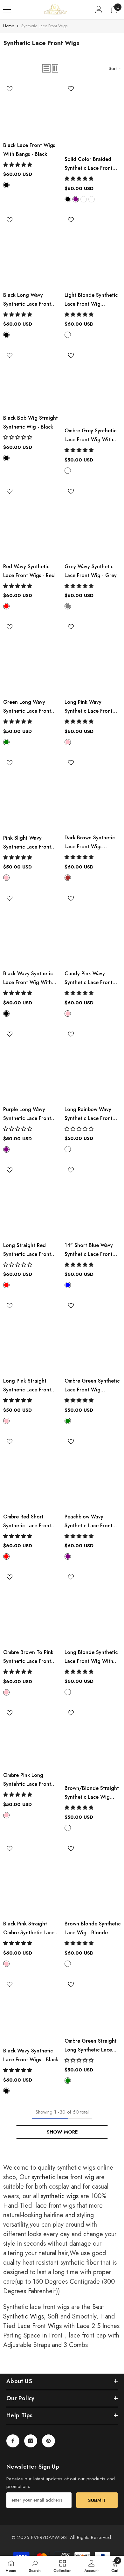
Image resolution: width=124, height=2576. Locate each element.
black (6, 185)
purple (76, 199)
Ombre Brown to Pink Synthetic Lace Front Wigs (28, 1657)
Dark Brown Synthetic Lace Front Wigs (90, 843)
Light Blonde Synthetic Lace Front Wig (91, 300)
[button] (46, 68)
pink (68, 742)
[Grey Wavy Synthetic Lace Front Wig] (93, 522)
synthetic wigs (60, 2196)
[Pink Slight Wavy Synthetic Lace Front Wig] (31, 794)
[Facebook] (13, 2441)
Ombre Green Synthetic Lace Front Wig (92, 1386)
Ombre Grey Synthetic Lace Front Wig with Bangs (90, 436)
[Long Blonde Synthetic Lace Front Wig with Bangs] (93, 1608)
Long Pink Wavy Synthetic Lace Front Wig (89, 707)
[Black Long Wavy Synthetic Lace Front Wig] (31, 251)
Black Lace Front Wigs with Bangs (29, 150)
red (6, 606)
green (6, 742)
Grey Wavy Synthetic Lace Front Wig (91, 571)
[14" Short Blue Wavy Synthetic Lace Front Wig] (93, 1201)
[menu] (7, 10)
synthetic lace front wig (63, 2177)
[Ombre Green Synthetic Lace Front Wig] (93, 1337)
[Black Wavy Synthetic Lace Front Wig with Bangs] (31, 929)
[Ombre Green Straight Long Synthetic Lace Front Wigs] (93, 2006)
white (92, 199)
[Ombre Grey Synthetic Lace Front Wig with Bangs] (93, 386)
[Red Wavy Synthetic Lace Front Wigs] (31, 522)
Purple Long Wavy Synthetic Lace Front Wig (27, 1114)
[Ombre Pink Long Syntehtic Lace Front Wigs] (31, 1737)
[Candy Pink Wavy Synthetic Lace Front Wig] (93, 929)
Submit (97, 2500)
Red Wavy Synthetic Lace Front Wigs (29, 571)
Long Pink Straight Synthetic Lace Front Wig (27, 1386)
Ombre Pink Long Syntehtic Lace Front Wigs (27, 1780)
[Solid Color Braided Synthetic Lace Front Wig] (93, 117)
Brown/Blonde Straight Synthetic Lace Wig (92, 1793)
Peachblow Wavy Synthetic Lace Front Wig (89, 1522)
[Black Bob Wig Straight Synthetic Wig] (31, 380)
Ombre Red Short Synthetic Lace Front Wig (27, 1522)
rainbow (68, 1149)
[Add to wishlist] (10, 89)
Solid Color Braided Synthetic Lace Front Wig (89, 164)
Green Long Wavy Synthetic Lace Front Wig (27, 707)
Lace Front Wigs (39, 2326)
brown (68, 878)
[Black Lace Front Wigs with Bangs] (31, 110)
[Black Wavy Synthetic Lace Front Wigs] (31, 2011)
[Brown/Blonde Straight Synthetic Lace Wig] (93, 1744)
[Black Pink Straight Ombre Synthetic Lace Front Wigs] (31, 1880)
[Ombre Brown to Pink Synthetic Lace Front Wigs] (31, 1608)
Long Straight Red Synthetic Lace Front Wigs (27, 1250)
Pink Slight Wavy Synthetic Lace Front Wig (27, 843)
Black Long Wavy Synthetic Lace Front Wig (27, 300)
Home (9, 26)
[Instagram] (31, 2441)
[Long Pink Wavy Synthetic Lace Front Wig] (93, 658)
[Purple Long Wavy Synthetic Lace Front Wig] (31, 1065)
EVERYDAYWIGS (49, 2537)
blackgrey (68, 471)
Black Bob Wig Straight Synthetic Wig (31, 422)
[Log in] (99, 10)
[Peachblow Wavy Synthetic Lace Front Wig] (93, 1472)
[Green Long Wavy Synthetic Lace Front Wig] (31, 658)
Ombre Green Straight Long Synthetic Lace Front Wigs (91, 2046)
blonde (84, 199)
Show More (62, 2132)
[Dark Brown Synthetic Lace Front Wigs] (93, 794)
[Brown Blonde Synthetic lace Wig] (93, 1880)
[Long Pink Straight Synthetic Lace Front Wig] (31, 1337)
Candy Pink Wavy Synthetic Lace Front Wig (89, 978)
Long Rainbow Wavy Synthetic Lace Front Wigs (89, 1114)
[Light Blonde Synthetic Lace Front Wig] (93, 251)
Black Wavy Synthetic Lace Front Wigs (31, 2055)
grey (68, 606)
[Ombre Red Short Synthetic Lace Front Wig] (31, 1472)
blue (68, 1285)
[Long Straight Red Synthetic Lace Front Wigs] (31, 1201)
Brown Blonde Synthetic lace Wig (93, 1928)
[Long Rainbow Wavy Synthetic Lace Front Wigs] (93, 1065)
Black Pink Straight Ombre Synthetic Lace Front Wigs (29, 1929)
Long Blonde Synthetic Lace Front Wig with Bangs (91, 1657)
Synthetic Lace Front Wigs (44, 26)
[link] (35, 2566)
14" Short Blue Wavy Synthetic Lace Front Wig (89, 1250)
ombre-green (68, 1421)
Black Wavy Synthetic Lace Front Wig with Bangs (28, 978)
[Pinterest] (48, 2441)
